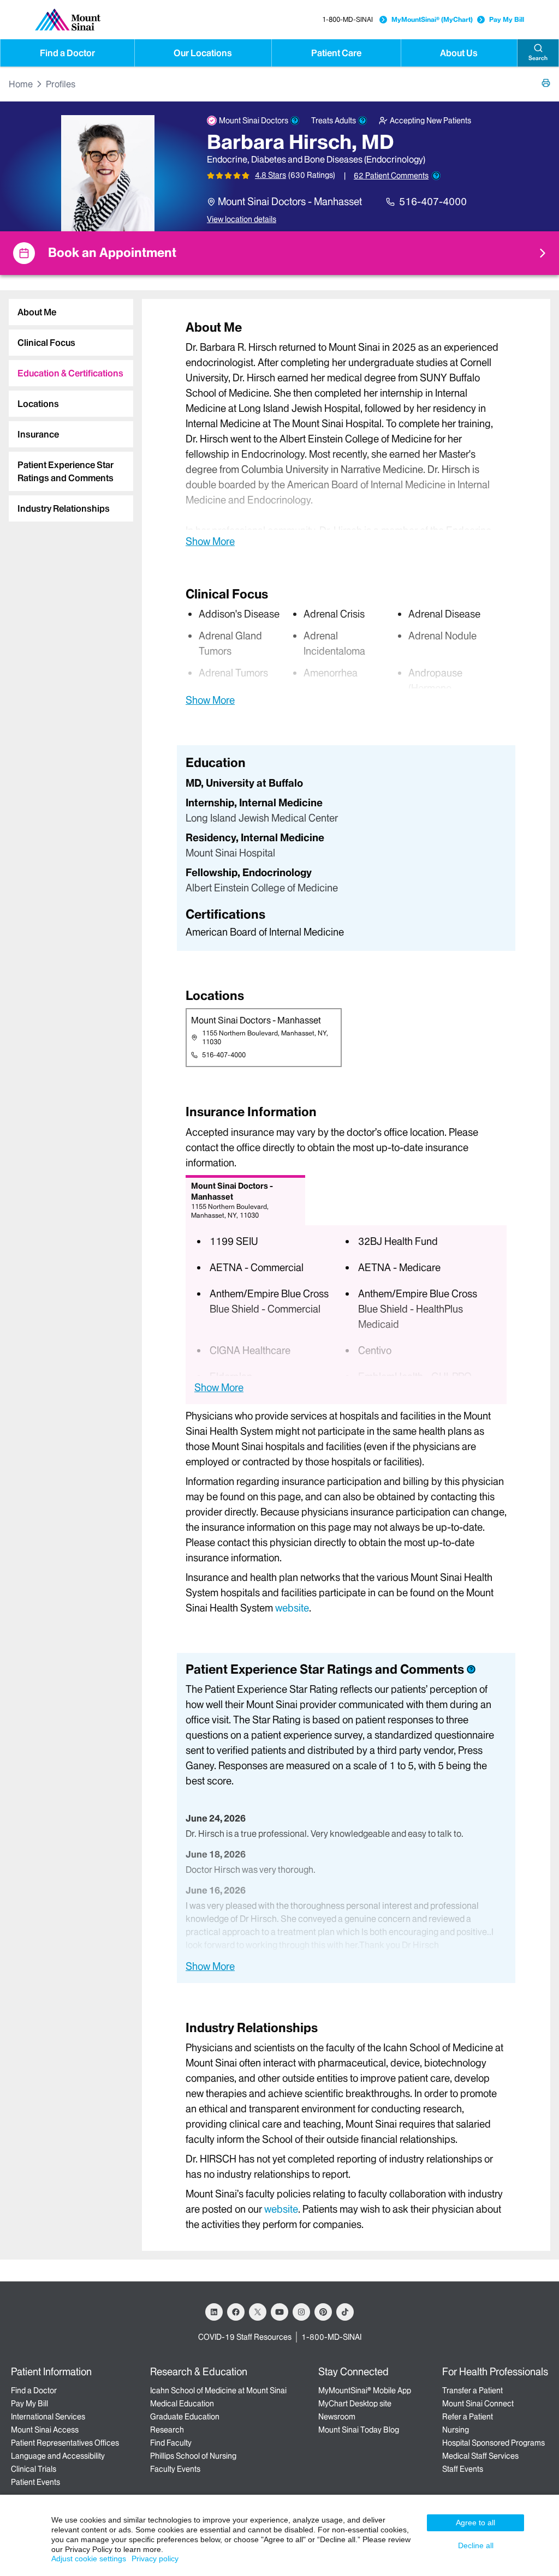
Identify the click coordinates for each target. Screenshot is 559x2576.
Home (21, 84)
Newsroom (337, 2417)
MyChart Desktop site (355, 2404)
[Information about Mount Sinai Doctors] (295, 121)
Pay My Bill (507, 19)
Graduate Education (185, 2417)
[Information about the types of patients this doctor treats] (362, 121)
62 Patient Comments (391, 176)
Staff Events (463, 2469)
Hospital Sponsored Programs (493, 2443)
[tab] (71, 312)
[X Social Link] (258, 2312)
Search (538, 58)
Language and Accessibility (58, 2456)
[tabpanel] (346, 433)
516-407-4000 (433, 202)
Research (167, 2430)
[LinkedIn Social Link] (214, 2312)
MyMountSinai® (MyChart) (432, 19)
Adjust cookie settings (89, 2559)
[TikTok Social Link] (345, 2312)
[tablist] (67, 406)
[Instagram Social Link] (301, 2312)
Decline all (476, 2545)
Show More (210, 541)
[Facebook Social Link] (236, 2312)
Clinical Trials (34, 2469)
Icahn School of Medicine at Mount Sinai (218, 2391)
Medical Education (182, 2404)
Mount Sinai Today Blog (359, 2430)
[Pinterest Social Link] (323, 2312)
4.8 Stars (270, 175)
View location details (242, 219)
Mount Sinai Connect (478, 2404)
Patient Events (35, 2482)
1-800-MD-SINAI (347, 19)
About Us (459, 53)
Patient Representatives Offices (65, 2443)
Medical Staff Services (480, 2456)
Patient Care (336, 53)
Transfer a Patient (472, 2391)
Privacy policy (155, 2559)
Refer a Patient (468, 2417)
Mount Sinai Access (45, 2430)
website (292, 1608)
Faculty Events (175, 2469)
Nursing (456, 2430)
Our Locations (203, 53)
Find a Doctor (67, 53)
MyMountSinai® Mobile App (365, 2391)
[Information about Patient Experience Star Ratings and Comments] (436, 176)
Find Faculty (171, 2443)
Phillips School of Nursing (193, 2456)
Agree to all (475, 2523)
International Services (48, 2417)
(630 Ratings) (312, 175)
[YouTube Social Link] (279, 2312)
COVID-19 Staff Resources (245, 2337)
